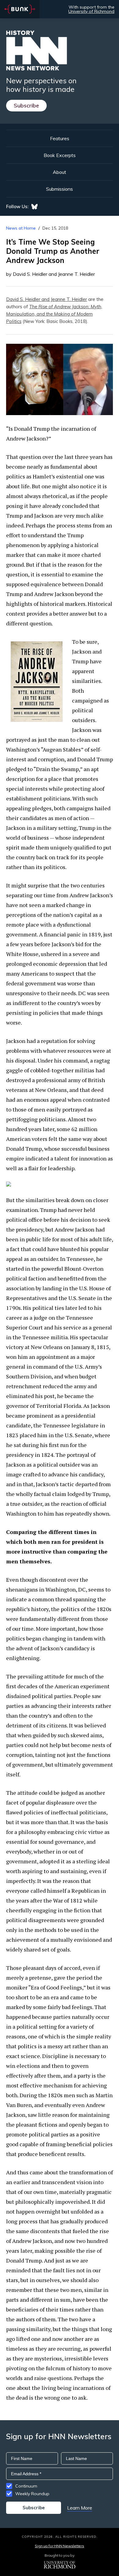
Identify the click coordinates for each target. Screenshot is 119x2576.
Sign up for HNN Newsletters (59, 2546)
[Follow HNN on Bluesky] (34, 207)
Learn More (80, 2508)
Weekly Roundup (32, 2494)
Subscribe (26, 105)
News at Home (21, 228)
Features (60, 138)
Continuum (26, 2486)
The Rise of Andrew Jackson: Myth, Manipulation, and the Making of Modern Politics (54, 314)
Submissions (60, 189)
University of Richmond (91, 11)
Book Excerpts (60, 155)
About (60, 172)
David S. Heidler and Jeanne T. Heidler (47, 299)
